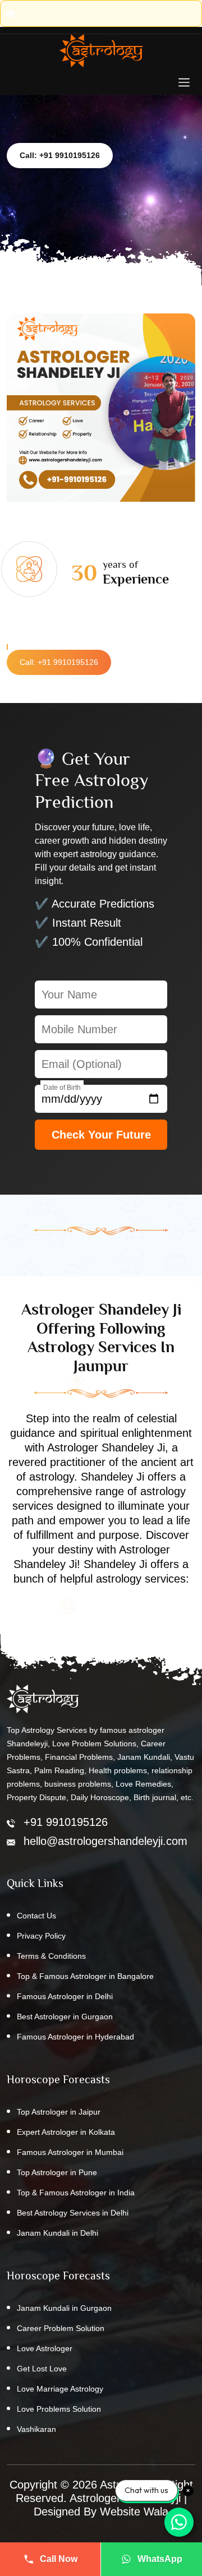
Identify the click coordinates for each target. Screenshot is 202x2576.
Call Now (59, 2559)
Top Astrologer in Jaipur (59, 2112)
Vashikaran (36, 2429)
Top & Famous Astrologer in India (76, 2193)
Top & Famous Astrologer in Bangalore (85, 1976)
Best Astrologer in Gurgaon (65, 2017)
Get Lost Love (42, 2369)
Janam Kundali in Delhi (58, 2233)
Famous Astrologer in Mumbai (70, 2152)
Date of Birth (62, 1088)
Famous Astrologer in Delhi (65, 1996)
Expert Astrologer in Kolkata (66, 2132)
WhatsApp (160, 2559)
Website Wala (134, 2512)
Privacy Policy (41, 1936)
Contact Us (36, 1916)
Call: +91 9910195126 (60, 155)
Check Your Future (101, 1135)
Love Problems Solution (59, 2409)
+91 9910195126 (66, 1822)
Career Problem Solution (61, 2328)
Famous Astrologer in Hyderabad (75, 2037)
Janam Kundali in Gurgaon (64, 2308)
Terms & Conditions (51, 1956)
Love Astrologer (45, 2348)
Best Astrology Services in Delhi (73, 2213)
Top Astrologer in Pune (57, 2172)
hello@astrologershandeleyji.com (105, 1841)
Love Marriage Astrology (60, 2389)
